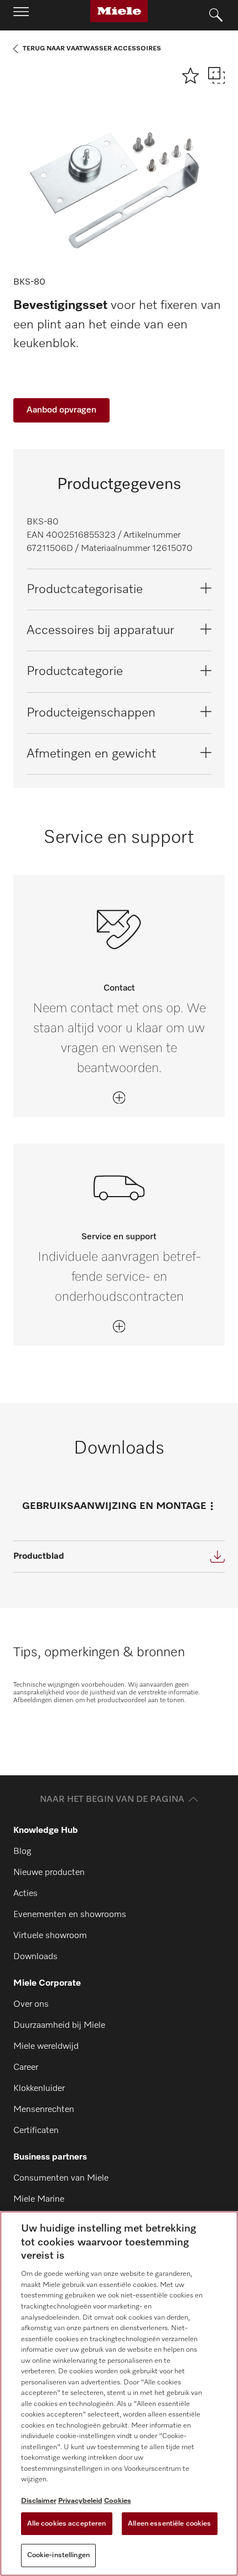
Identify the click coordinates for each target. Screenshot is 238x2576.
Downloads (35, 1957)
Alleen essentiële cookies (169, 2524)
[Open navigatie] (21, 15)
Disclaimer (39, 2501)
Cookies (118, 2501)
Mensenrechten (44, 2110)
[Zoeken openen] (216, 16)
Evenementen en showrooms (70, 1915)
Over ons (31, 2005)
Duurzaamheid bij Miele (59, 2026)
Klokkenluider (39, 2089)
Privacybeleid (80, 2501)
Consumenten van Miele (61, 2178)
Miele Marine (39, 2199)
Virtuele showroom (50, 1936)
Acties (25, 1894)
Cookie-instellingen (58, 2555)
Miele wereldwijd (46, 2047)
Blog (22, 1852)
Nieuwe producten (49, 1873)
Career (26, 2068)
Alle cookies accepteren (67, 2524)
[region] (119, 2394)
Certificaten (36, 2131)
